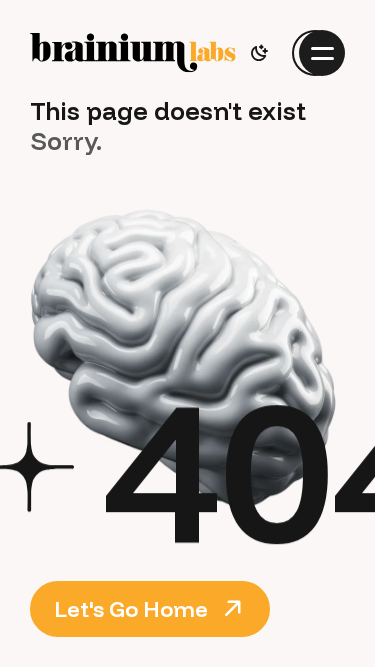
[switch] (259, 53)
